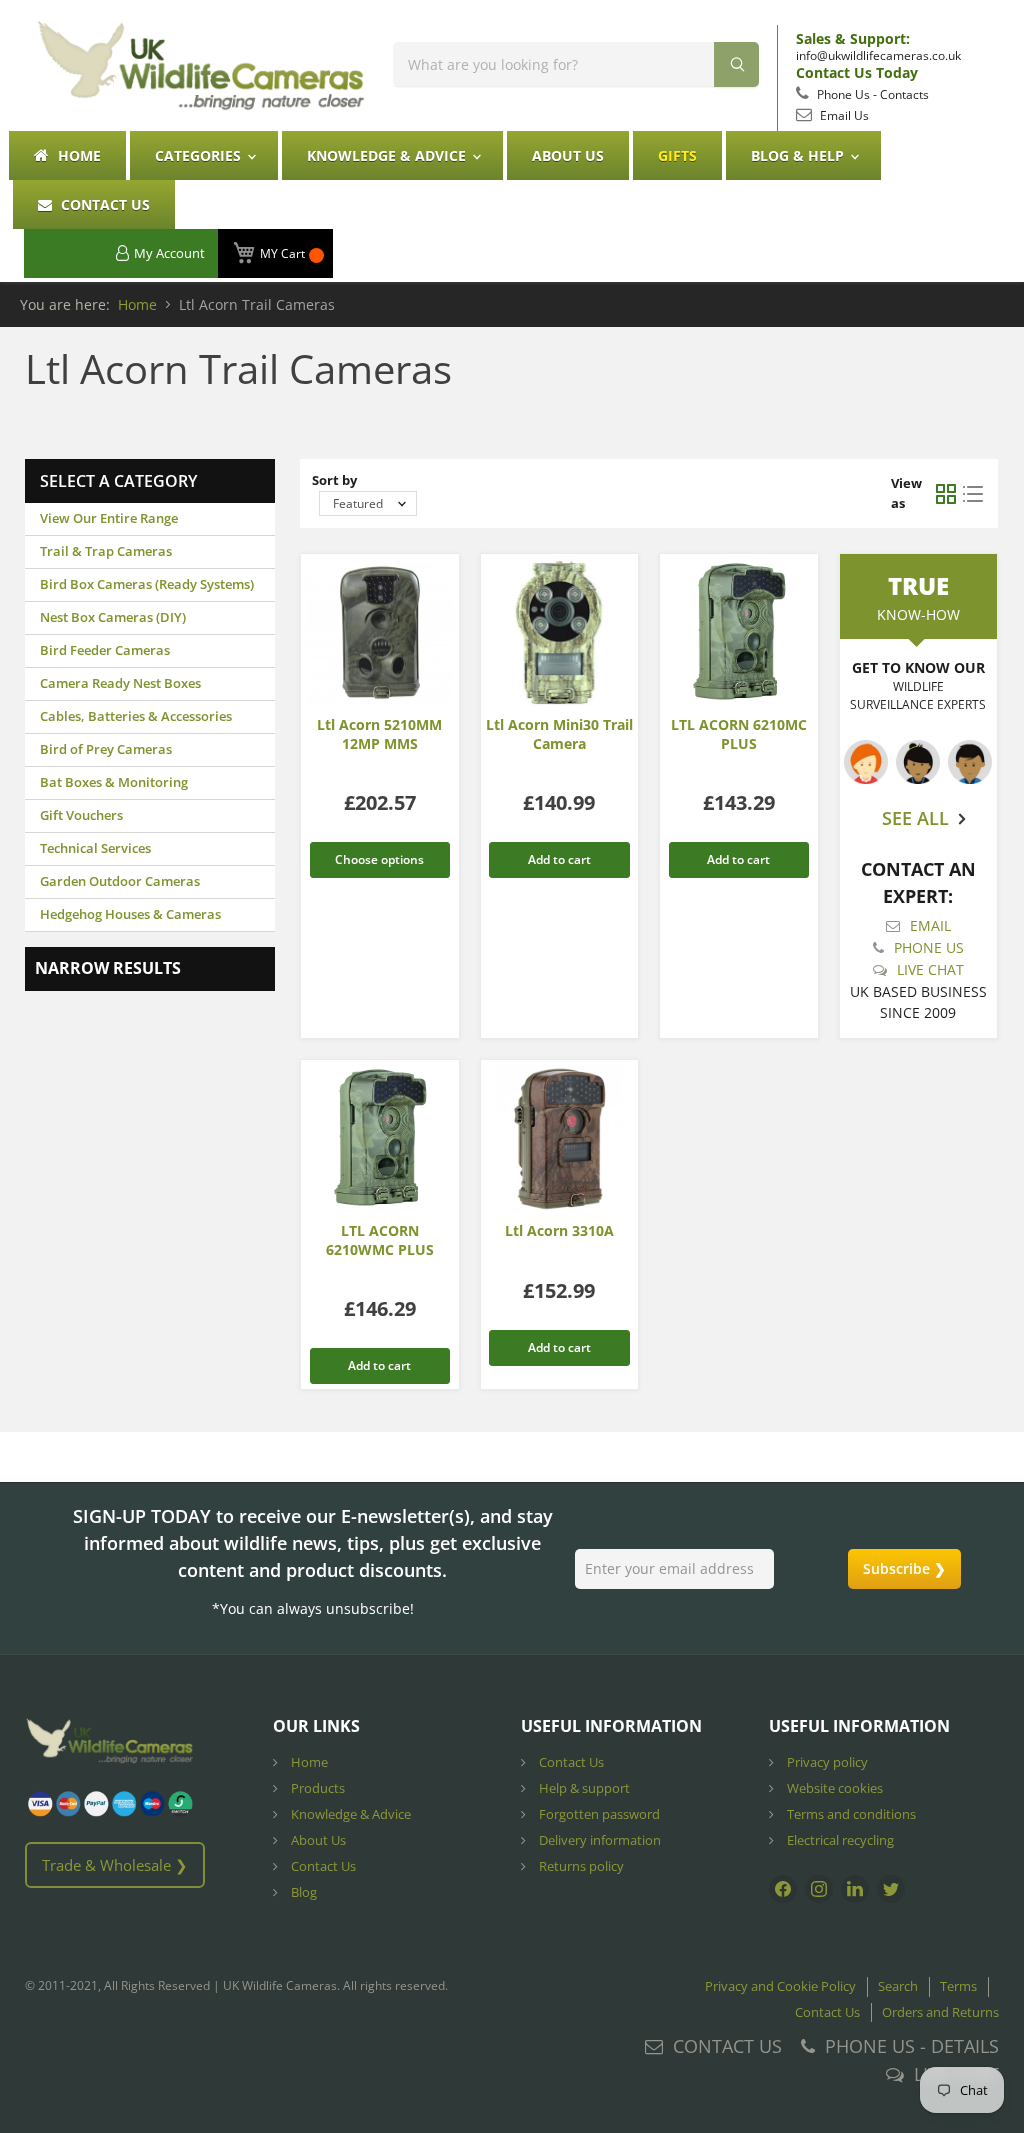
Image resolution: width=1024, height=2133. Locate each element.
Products (316, 1788)
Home (77, 155)
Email (930, 925)
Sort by (334, 480)
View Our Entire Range (109, 518)
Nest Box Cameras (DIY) (113, 617)
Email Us (843, 115)
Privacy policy (826, 1762)
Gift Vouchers (81, 815)
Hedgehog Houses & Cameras (130, 914)
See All (915, 818)
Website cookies (833, 1788)
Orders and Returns (940, 2012)
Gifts (677, 155)
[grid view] (945, 493)
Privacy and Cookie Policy (780, 1986)
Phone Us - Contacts (871, 94)
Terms (958, 1986)
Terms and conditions (850, 1814)
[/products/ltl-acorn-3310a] (560, 1139)
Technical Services (95, 848)
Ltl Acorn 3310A (559, 1230)
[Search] (736, 64)
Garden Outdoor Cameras (120, 881)
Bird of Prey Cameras (106, 749)
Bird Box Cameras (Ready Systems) (147, 584)
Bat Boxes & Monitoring (114, 782)
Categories (200, 155)
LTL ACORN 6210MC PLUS (739, 733)
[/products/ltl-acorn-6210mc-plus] (739, 633)
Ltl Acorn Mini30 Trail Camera (559, 733)
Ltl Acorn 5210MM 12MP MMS (379, 733)
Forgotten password (598, 1814)
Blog (302, 1892)
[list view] (972, 493)
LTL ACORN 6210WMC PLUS (380, 1239)
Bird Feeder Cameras (105, 650)
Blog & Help (799, 155)
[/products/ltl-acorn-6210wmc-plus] (380, 1139)
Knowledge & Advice (388, 155)
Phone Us (929, 947)
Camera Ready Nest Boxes (120, 683)
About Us (568, 155)
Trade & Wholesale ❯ (115, 1865)
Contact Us (103, 204)
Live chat (930, 969)
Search (898, 1986)
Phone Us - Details (912, 2046)
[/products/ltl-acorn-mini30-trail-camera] (560, 633)
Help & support (583, 1788)
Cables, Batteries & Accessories (136, 716)
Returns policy (580, 1866)
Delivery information (598, 1840)
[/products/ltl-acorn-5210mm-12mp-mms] (380, 633)
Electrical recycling (839, 1840)
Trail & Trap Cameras (106, 551)
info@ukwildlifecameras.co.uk (878, 55)
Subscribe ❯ (904, 1568)
